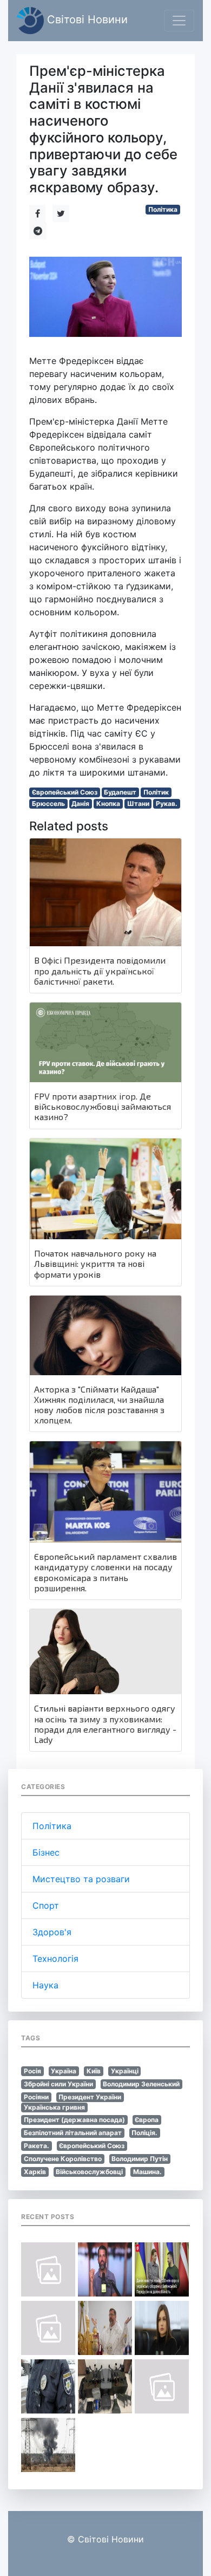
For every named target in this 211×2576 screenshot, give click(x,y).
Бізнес (46, 1852)
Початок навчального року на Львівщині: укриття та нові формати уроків (95, 1263)
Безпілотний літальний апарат (73, 2133)
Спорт (46, 1905)
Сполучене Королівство (63, 2159)
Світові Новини (86, 19)
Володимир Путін (140, 2159)
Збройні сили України (58, 2084)
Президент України (90, 2097)
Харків (35, 2172)
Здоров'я (52, 1932)
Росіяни (36, 2097)
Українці (125, 2071)
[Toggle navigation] (179, 21)
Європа (147, 2120)
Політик (156, 792)
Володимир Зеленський (141, 2084)
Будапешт (120, 792)
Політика (163, 209)
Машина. (147, 2172)
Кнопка (108, 804)
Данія (80, 804)
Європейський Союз (65, 792)
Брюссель (48, 804)
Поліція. (144, 2133)
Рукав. (167, 804)
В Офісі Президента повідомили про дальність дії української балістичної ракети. (100, 970)
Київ (94, 2071)
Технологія (55, 1959)
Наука (45, 1985)
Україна (64, 2071)
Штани (138, 804)
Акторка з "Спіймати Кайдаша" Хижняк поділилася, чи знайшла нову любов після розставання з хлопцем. (99, 1405)
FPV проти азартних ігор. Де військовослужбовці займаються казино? (103, 1106)
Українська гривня (54, 2107)
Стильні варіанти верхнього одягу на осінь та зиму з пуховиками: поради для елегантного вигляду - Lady (105, 1724)
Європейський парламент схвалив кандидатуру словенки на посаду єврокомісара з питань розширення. (105, 1572)
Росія (32, 2071)
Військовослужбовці (89, 2172)
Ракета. (37, 2146)
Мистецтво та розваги (81, 1879)
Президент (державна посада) (74, 2120)
